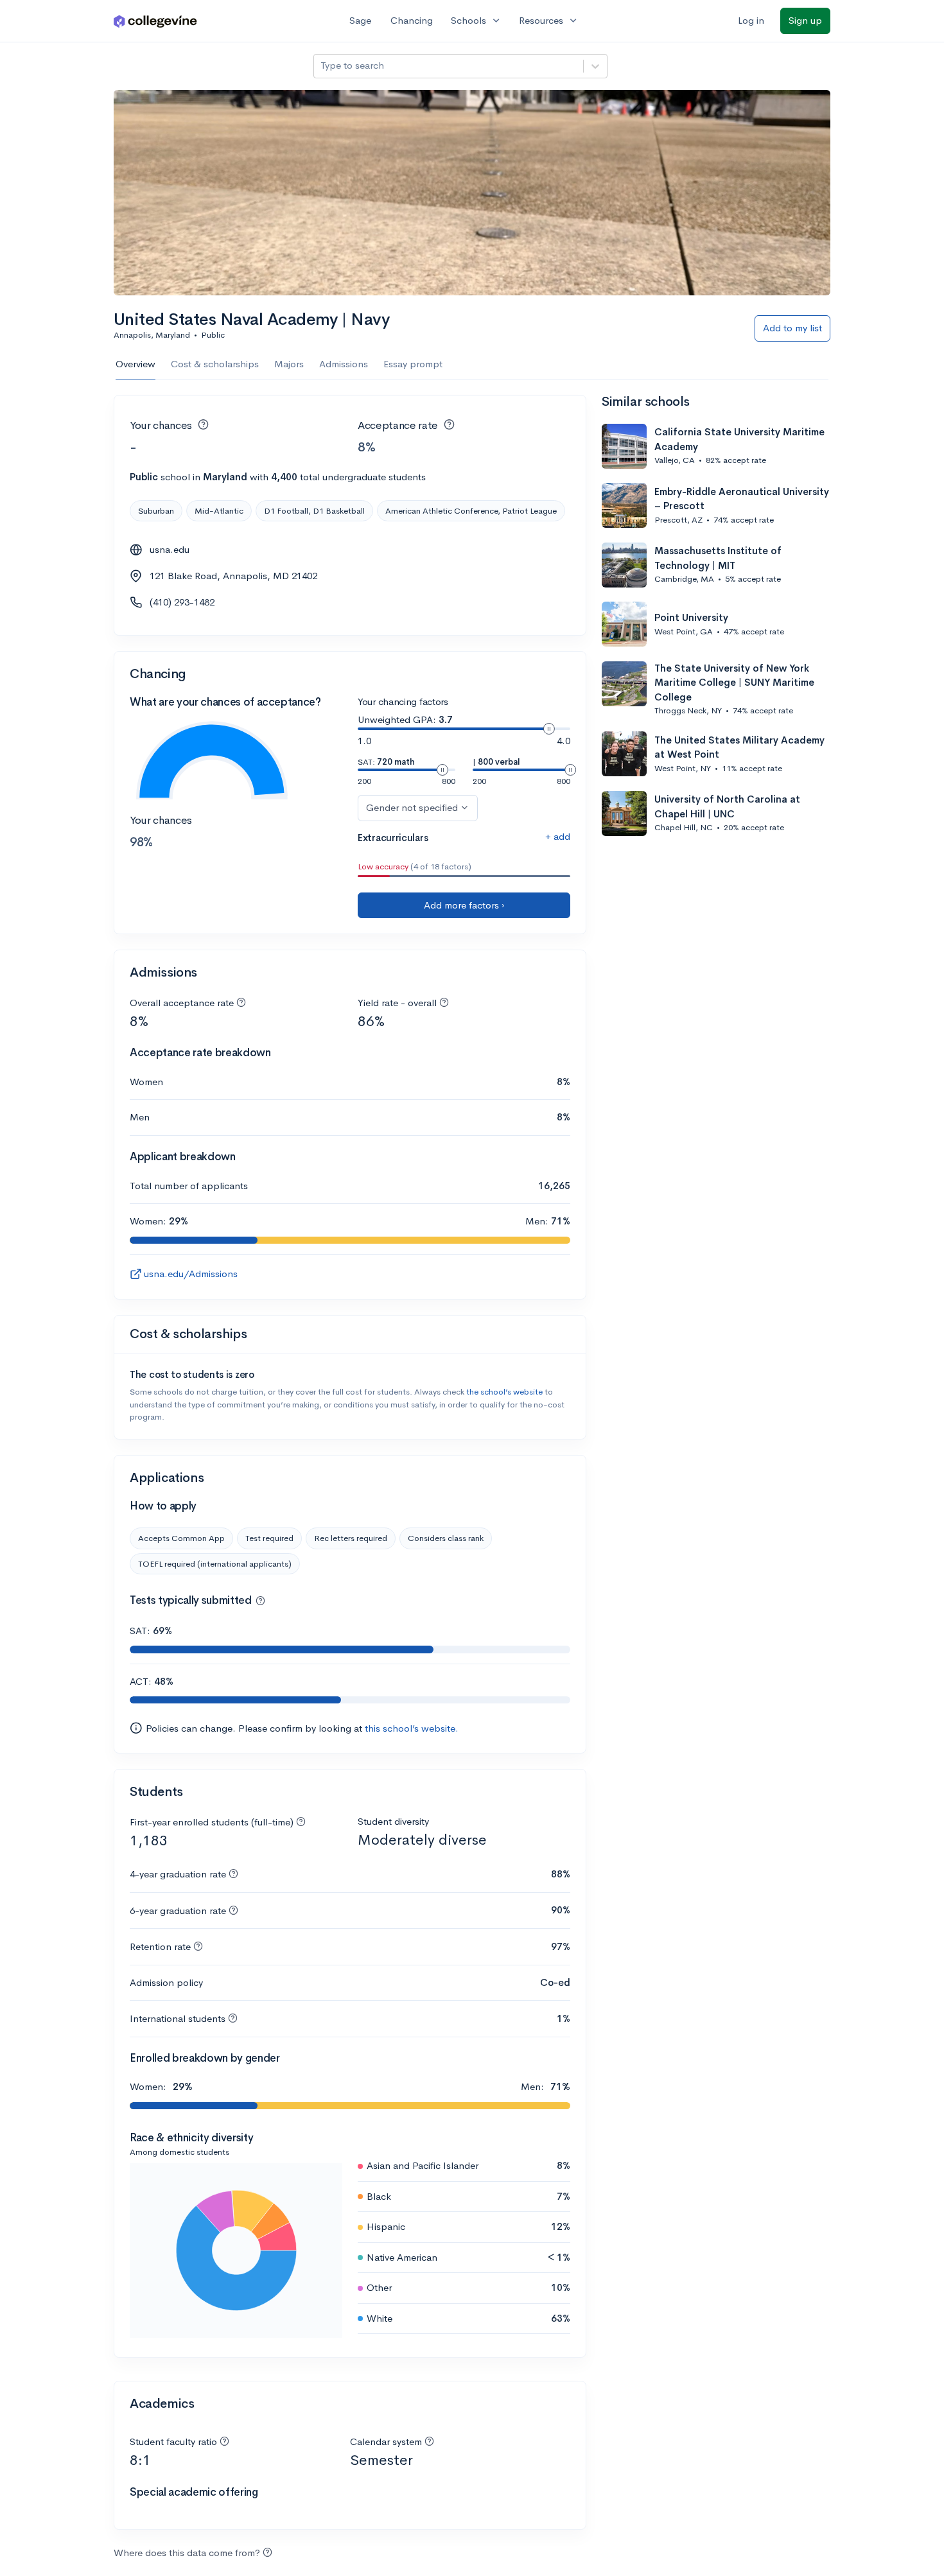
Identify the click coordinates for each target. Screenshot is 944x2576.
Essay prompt (413, 364)
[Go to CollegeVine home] (155, 21)
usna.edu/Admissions (191, 1274)
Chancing (412, 20)
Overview (135, 364)
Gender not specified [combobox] (412, 807)
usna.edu (170, 549)
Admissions (344, 364)
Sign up (805, 20)
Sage (360, 20)
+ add (558, 836)
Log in (751, 20)
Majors (289, 364)
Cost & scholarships (215, 364)
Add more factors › (464, 905)
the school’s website (504, 1392)
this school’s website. (412, 1728)
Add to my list (792, 328)
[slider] (549, 729)
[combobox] (322, 66)
